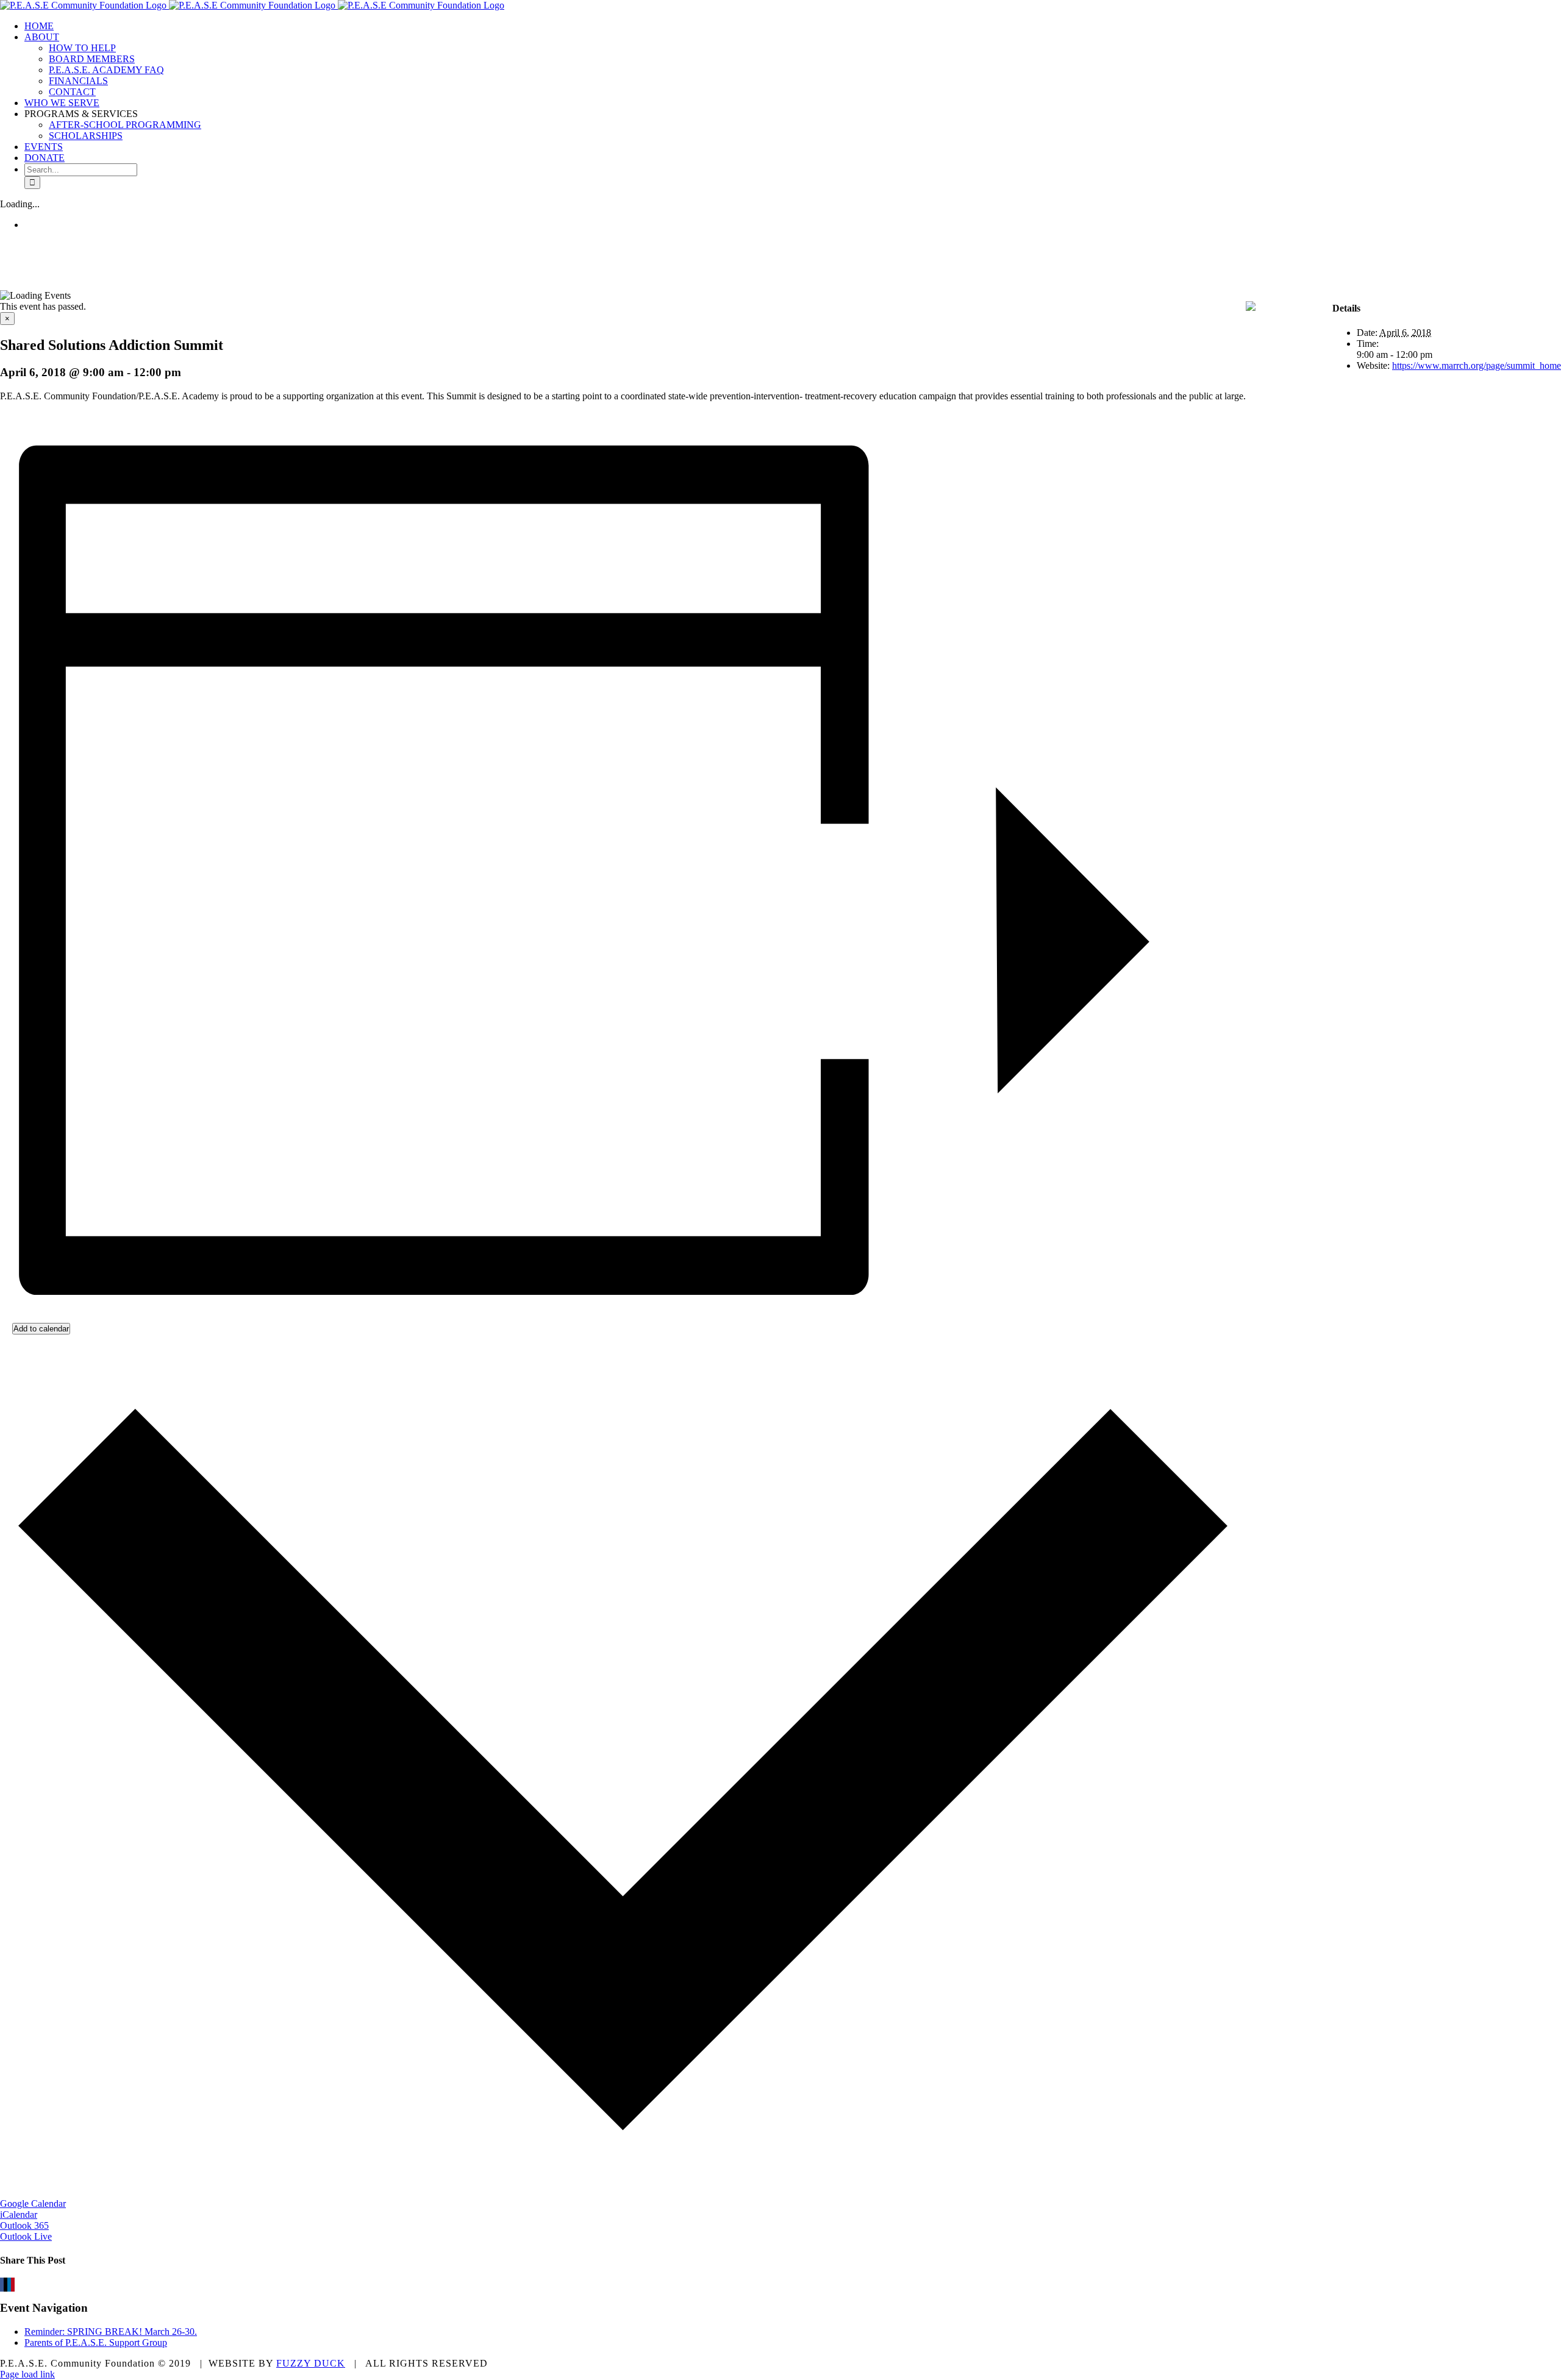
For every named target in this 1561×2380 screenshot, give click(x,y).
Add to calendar (41, 1329)
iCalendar (19, 2214)
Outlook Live (26, 2236)
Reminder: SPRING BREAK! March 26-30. (111, 2332)
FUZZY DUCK (311, 2363)
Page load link (27, 2374)
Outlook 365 (24, 2225)
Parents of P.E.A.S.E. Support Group (96, 2343)
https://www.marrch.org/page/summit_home (1477, 365)
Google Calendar (33, 2204)
